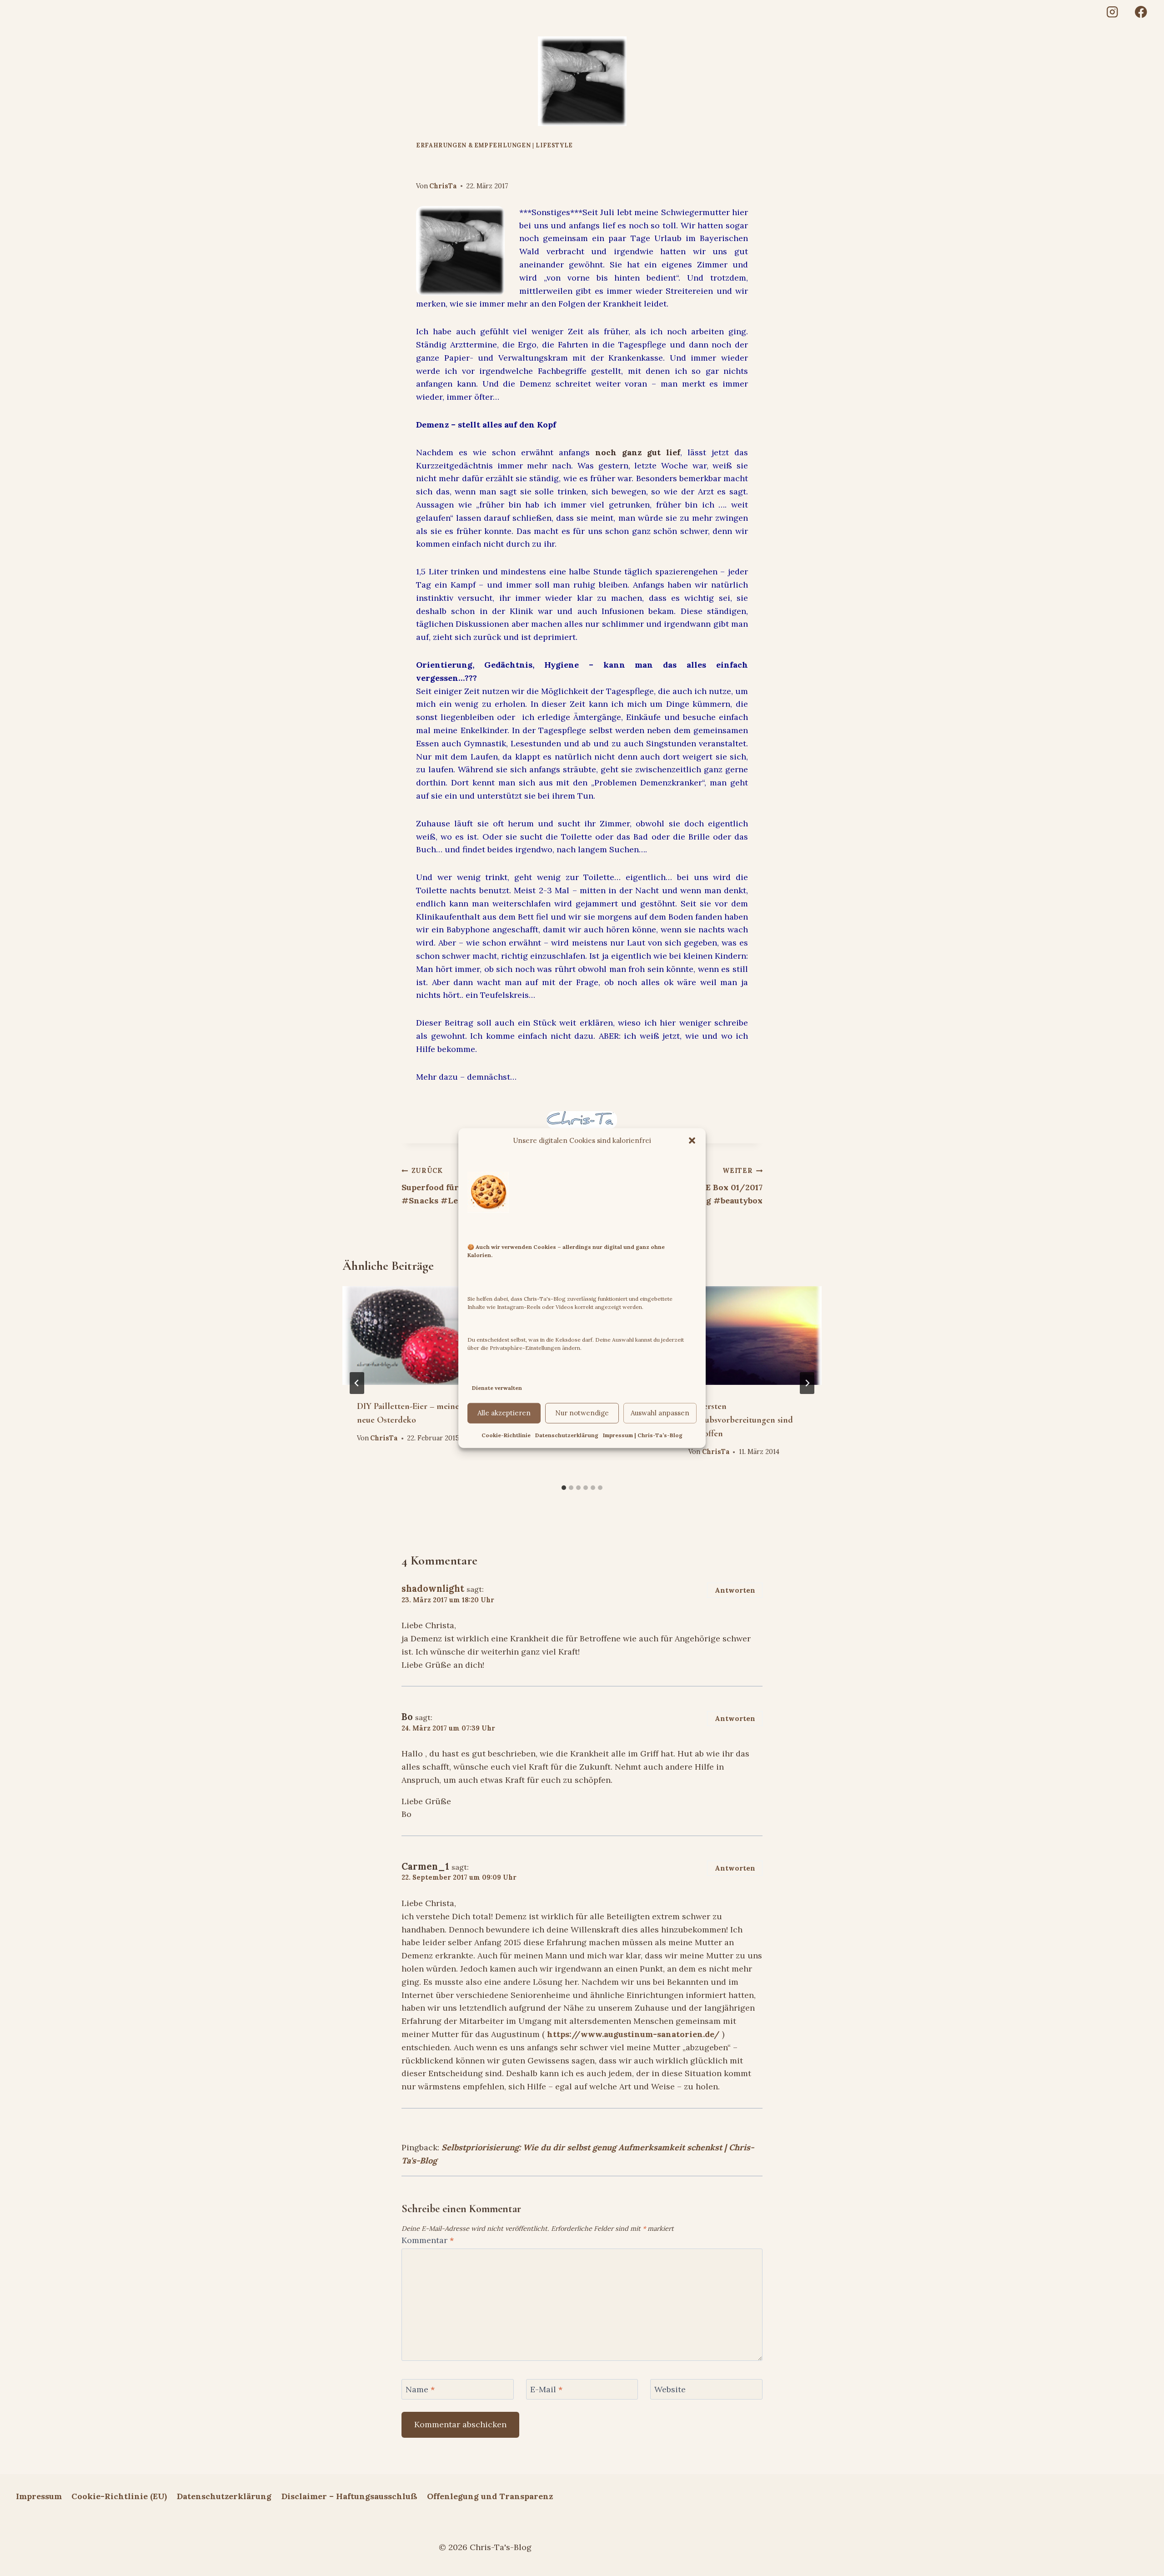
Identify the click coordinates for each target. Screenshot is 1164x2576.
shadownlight (433, 1589)
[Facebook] (1141, 12)
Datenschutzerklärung (567, 1435)
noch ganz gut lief (638, 452)
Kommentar (428, 2240)
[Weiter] (807, 1383)
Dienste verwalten (497, 1388)
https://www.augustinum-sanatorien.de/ (633, 2034)
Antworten (735, 1590)
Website (670, 2389)
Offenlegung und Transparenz (490, 2496)
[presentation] (416, 1335)
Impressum (39, 2496)
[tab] (564, 1488)
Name (420, 2389)
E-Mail (546, 2389)
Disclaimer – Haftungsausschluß (349, 2496)
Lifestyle (554, 145)
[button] (692, 1141)
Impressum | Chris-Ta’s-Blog (643, 1435)
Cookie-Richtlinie (506, 1435)
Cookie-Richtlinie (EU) (119, 2496)
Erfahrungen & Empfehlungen (473, 145)
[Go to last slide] (357, 1383)
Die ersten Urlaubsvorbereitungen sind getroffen (741, 1420)
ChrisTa (443, 186)
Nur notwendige (582, 1413)
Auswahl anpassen (660, 1413)
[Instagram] (1112, 12)
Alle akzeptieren (504, 1413)
